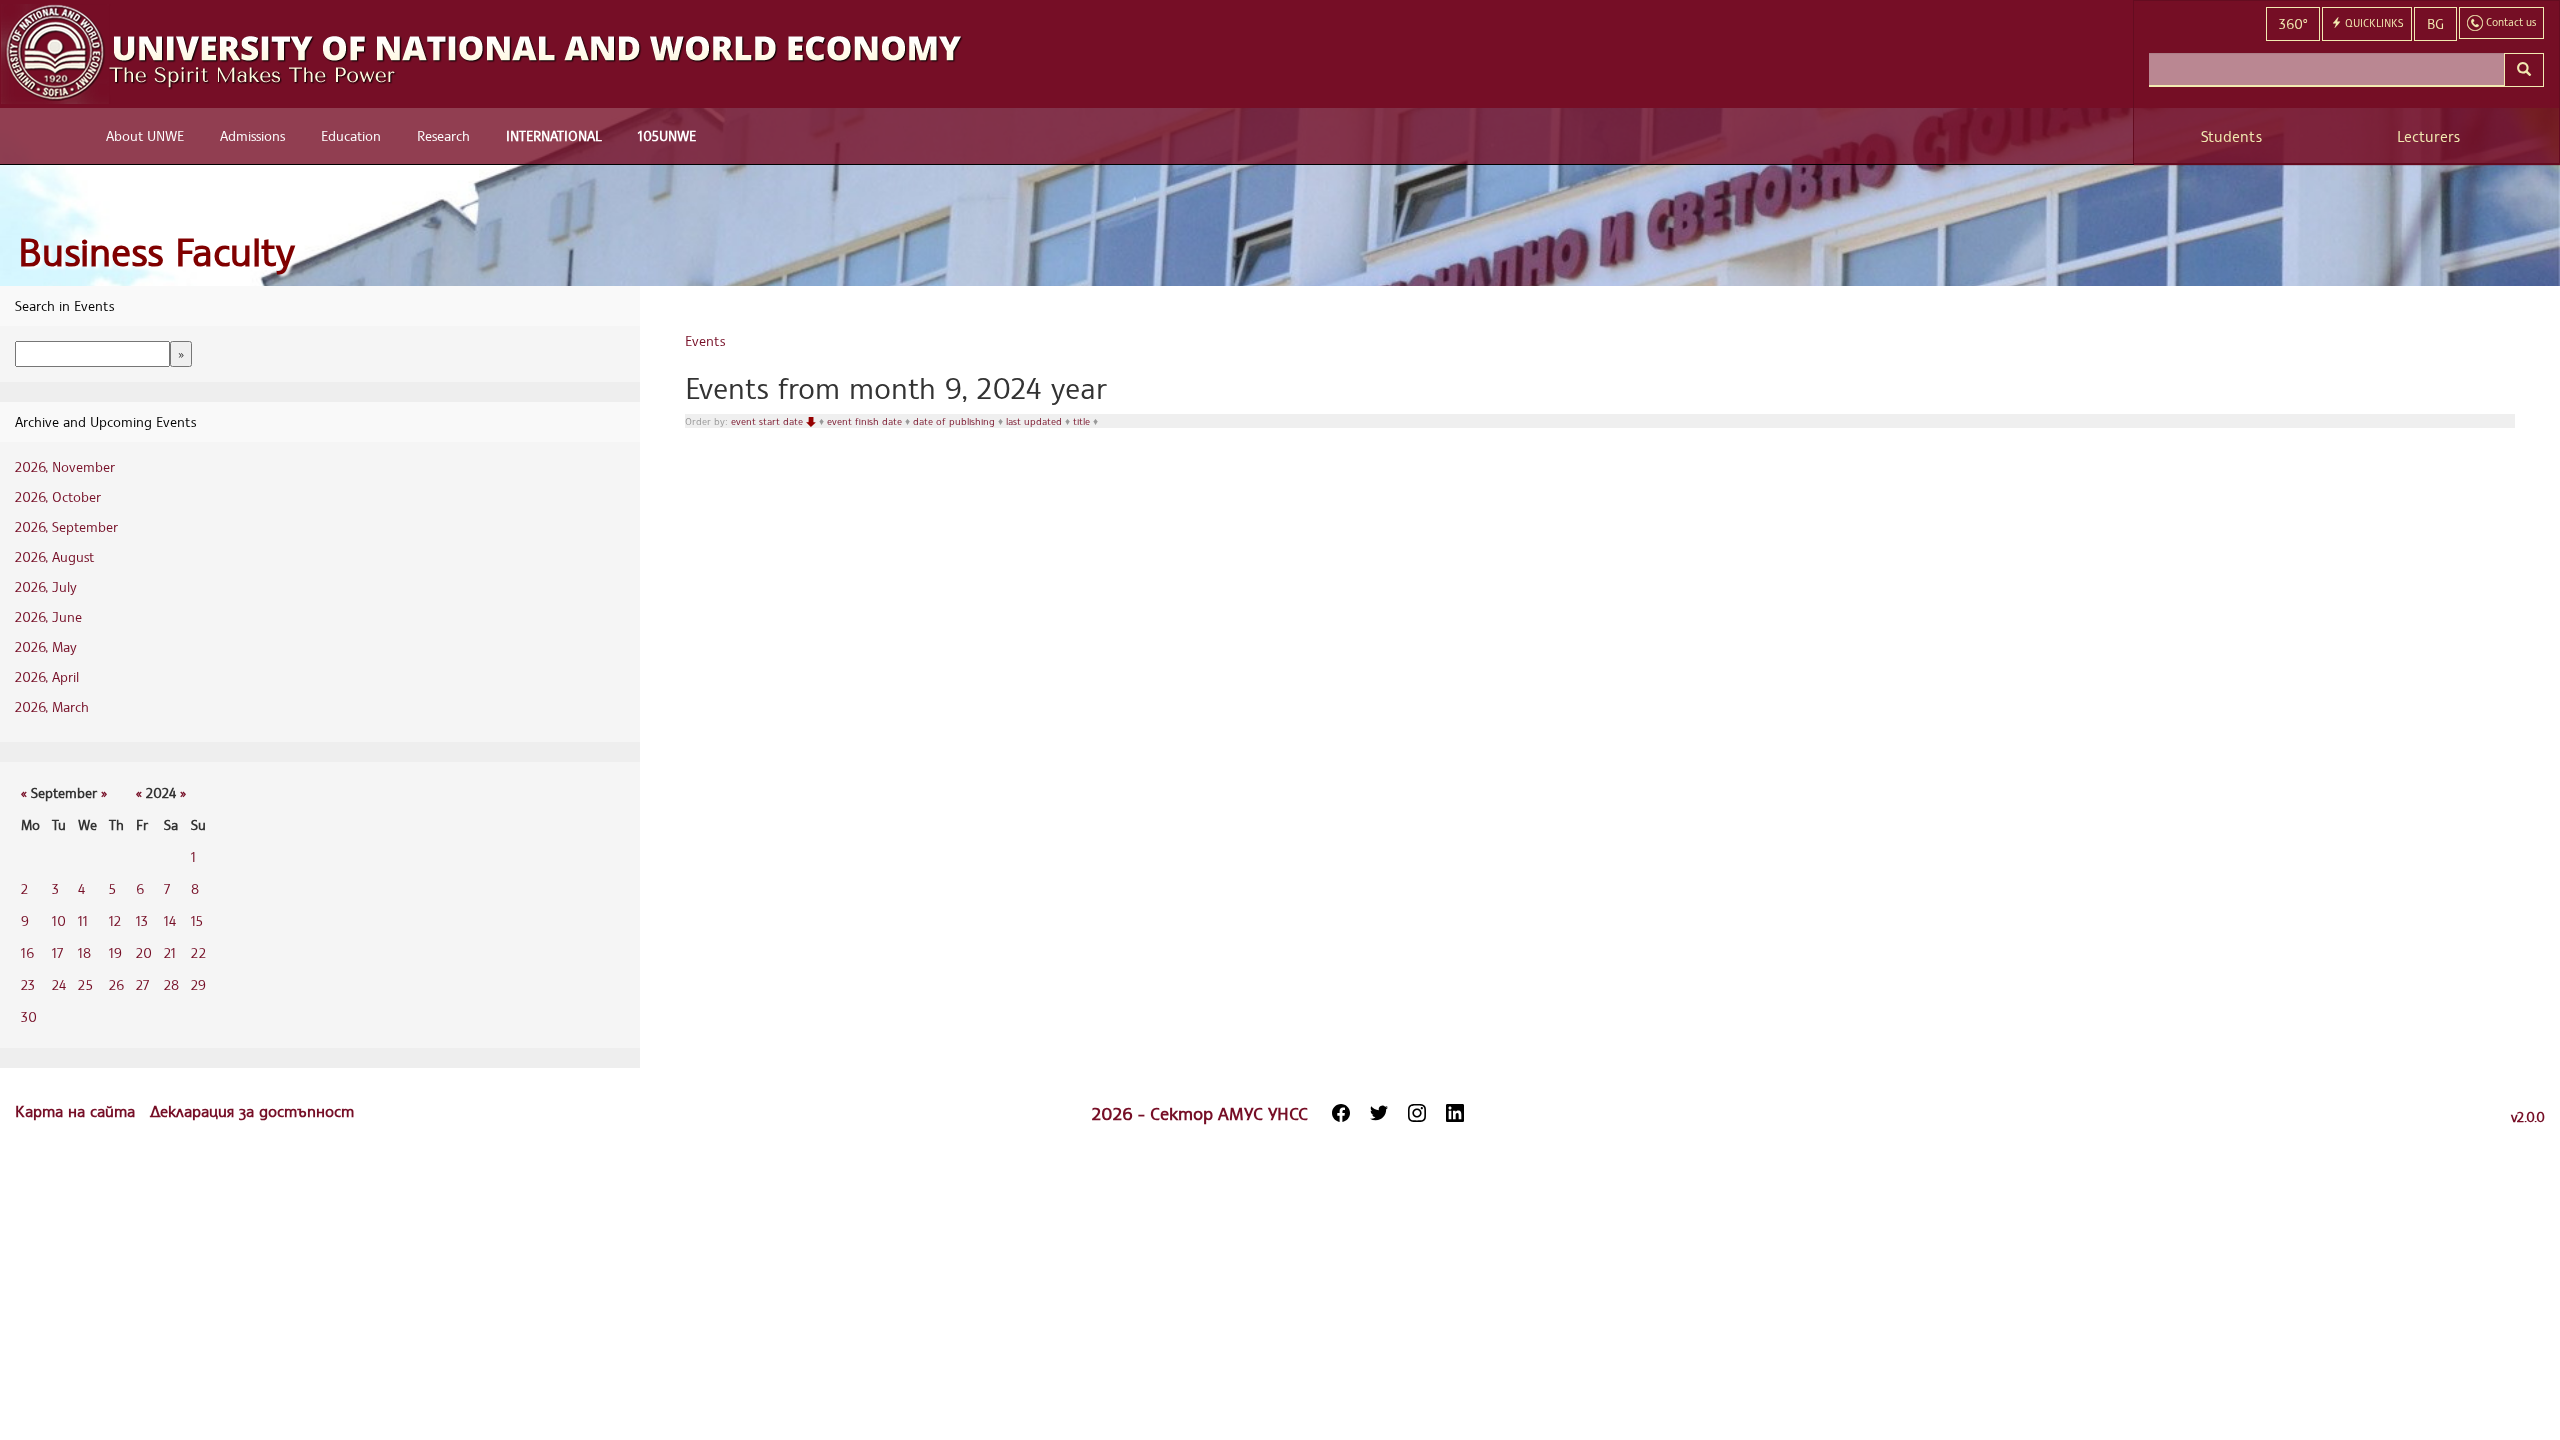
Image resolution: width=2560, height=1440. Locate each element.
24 (59, 984)
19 (115, 952)
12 (115, 920)
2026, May (46, 646)
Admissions (252, 135)
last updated (1035, 421)
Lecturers (2428, 136)
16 (27, 952)
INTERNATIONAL (554, 135)
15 (197, 920)
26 (116, 984)
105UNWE (667, 135)
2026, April (47, 676)
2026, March (52, 706)
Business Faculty (156, 251)
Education (351, 135)
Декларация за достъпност (252, 1111)
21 (170, 952)
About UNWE (145, 135)
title (1083, 421)
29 (198, 984)
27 (142, 984)
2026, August (54, 556)
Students (2231, 136)
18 (84, 952)
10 (59, 920)
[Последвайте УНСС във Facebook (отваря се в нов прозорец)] (1341, 1113)
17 (57, 952)
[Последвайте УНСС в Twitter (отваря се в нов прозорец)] (1379, 1113)
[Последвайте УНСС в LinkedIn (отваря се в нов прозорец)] (1455, 1113)
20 (144, 952)
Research (443, 135)
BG (2435, 23)
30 (29, 1016)
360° (2293, 23)
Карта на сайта (77, 1111)
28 (171, 984)
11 (83, 920)
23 (28, 984)
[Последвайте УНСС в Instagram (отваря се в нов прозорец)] (1417, 1113)
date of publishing (955, 421)
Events (705, 340)
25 (85, 984)
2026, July (46, 586)
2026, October (58, 496)
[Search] (2524, 70)
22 (198, 952)
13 (142, 920)
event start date (768, 421)
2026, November (65, 466)
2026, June (48, 616)
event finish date (866, 421)
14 (170, 920)
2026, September (66, 526)
